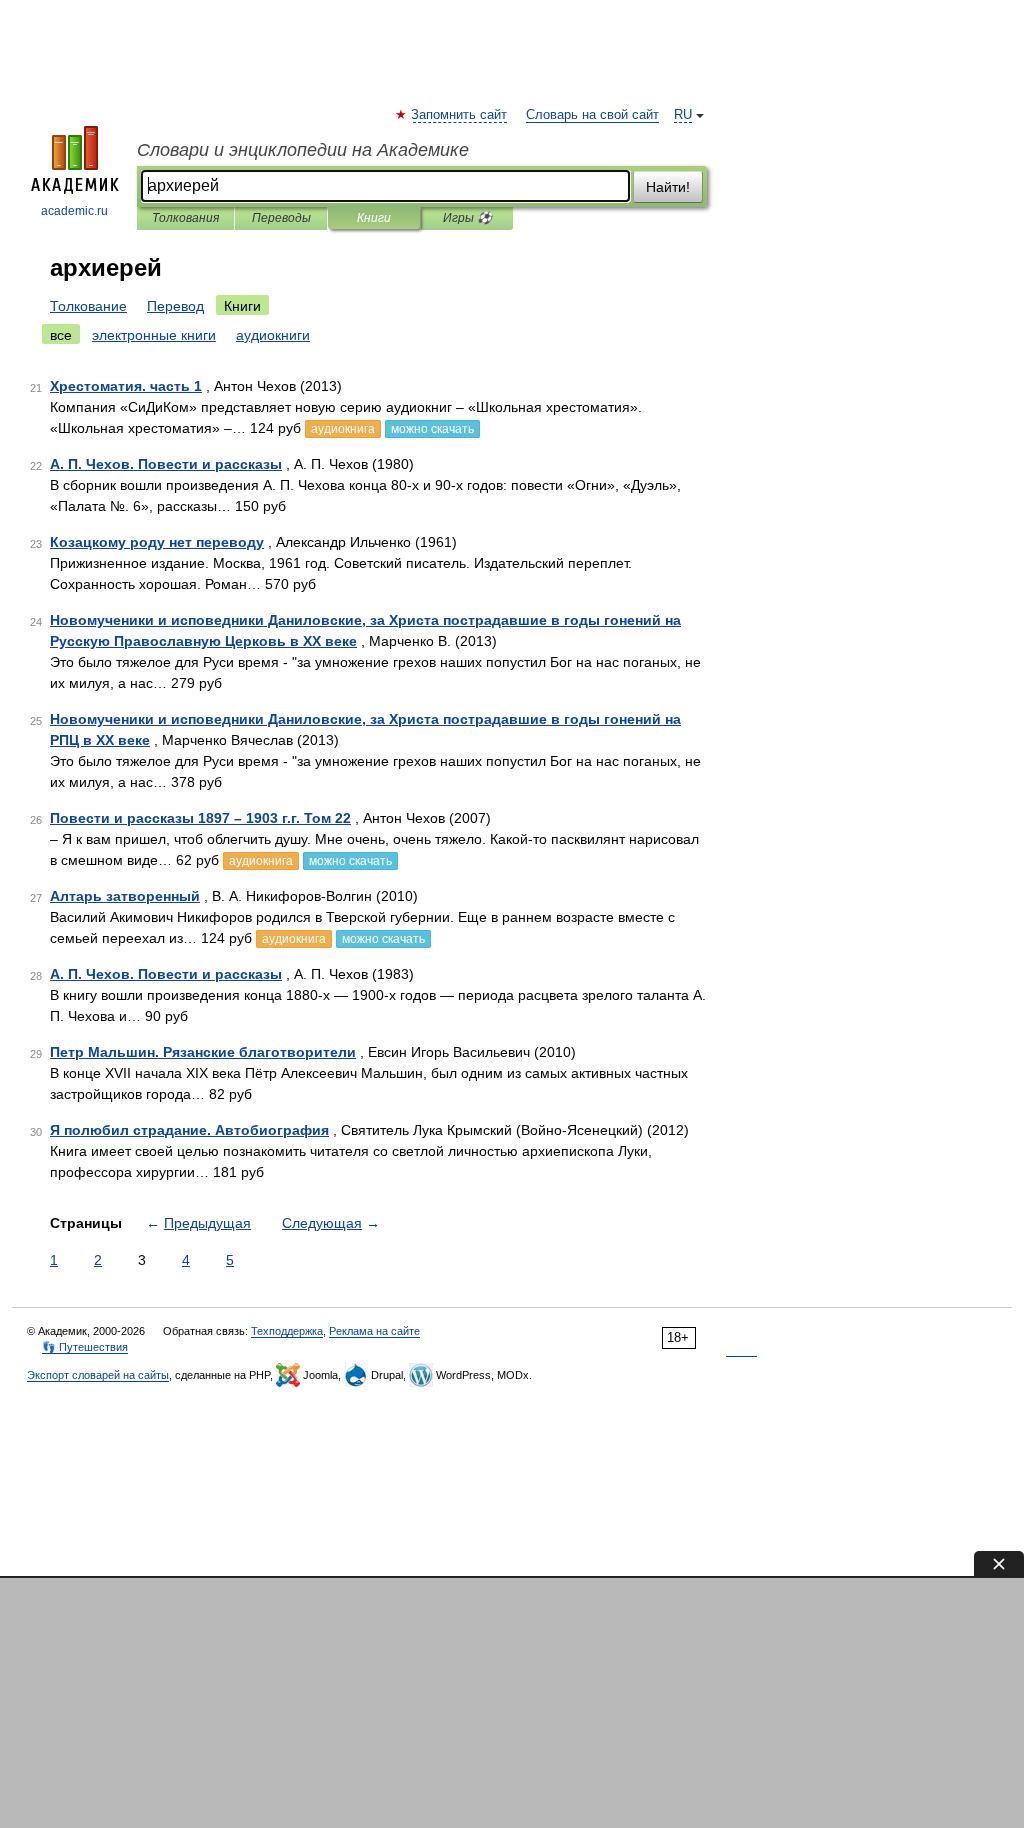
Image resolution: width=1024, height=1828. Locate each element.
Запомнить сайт (460, 115)
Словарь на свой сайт (592, 115)
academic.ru (74, 211)
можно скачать (432, 429)
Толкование (88, 306)
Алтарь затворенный (125, 896)
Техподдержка (287, 1331)
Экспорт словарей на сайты (98, 1375)
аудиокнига (343, 429)
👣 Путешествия (85, 1347)
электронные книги (154, 335)
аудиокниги (273, 335)
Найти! (668, 187)
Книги (374, 218)
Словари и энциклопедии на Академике (303, 150)
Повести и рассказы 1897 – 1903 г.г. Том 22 (200, 818)
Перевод (175, 306)
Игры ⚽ (467, 218)
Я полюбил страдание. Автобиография (189, 1130)
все (61, 335)
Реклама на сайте (374, 1331)
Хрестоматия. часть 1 (126, 386)
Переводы (281, 218)
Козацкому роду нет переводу (157, 542)
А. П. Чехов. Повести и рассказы (166, 464)
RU (683, 115)
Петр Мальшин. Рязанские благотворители (203, 1052)
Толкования (185, 218)
